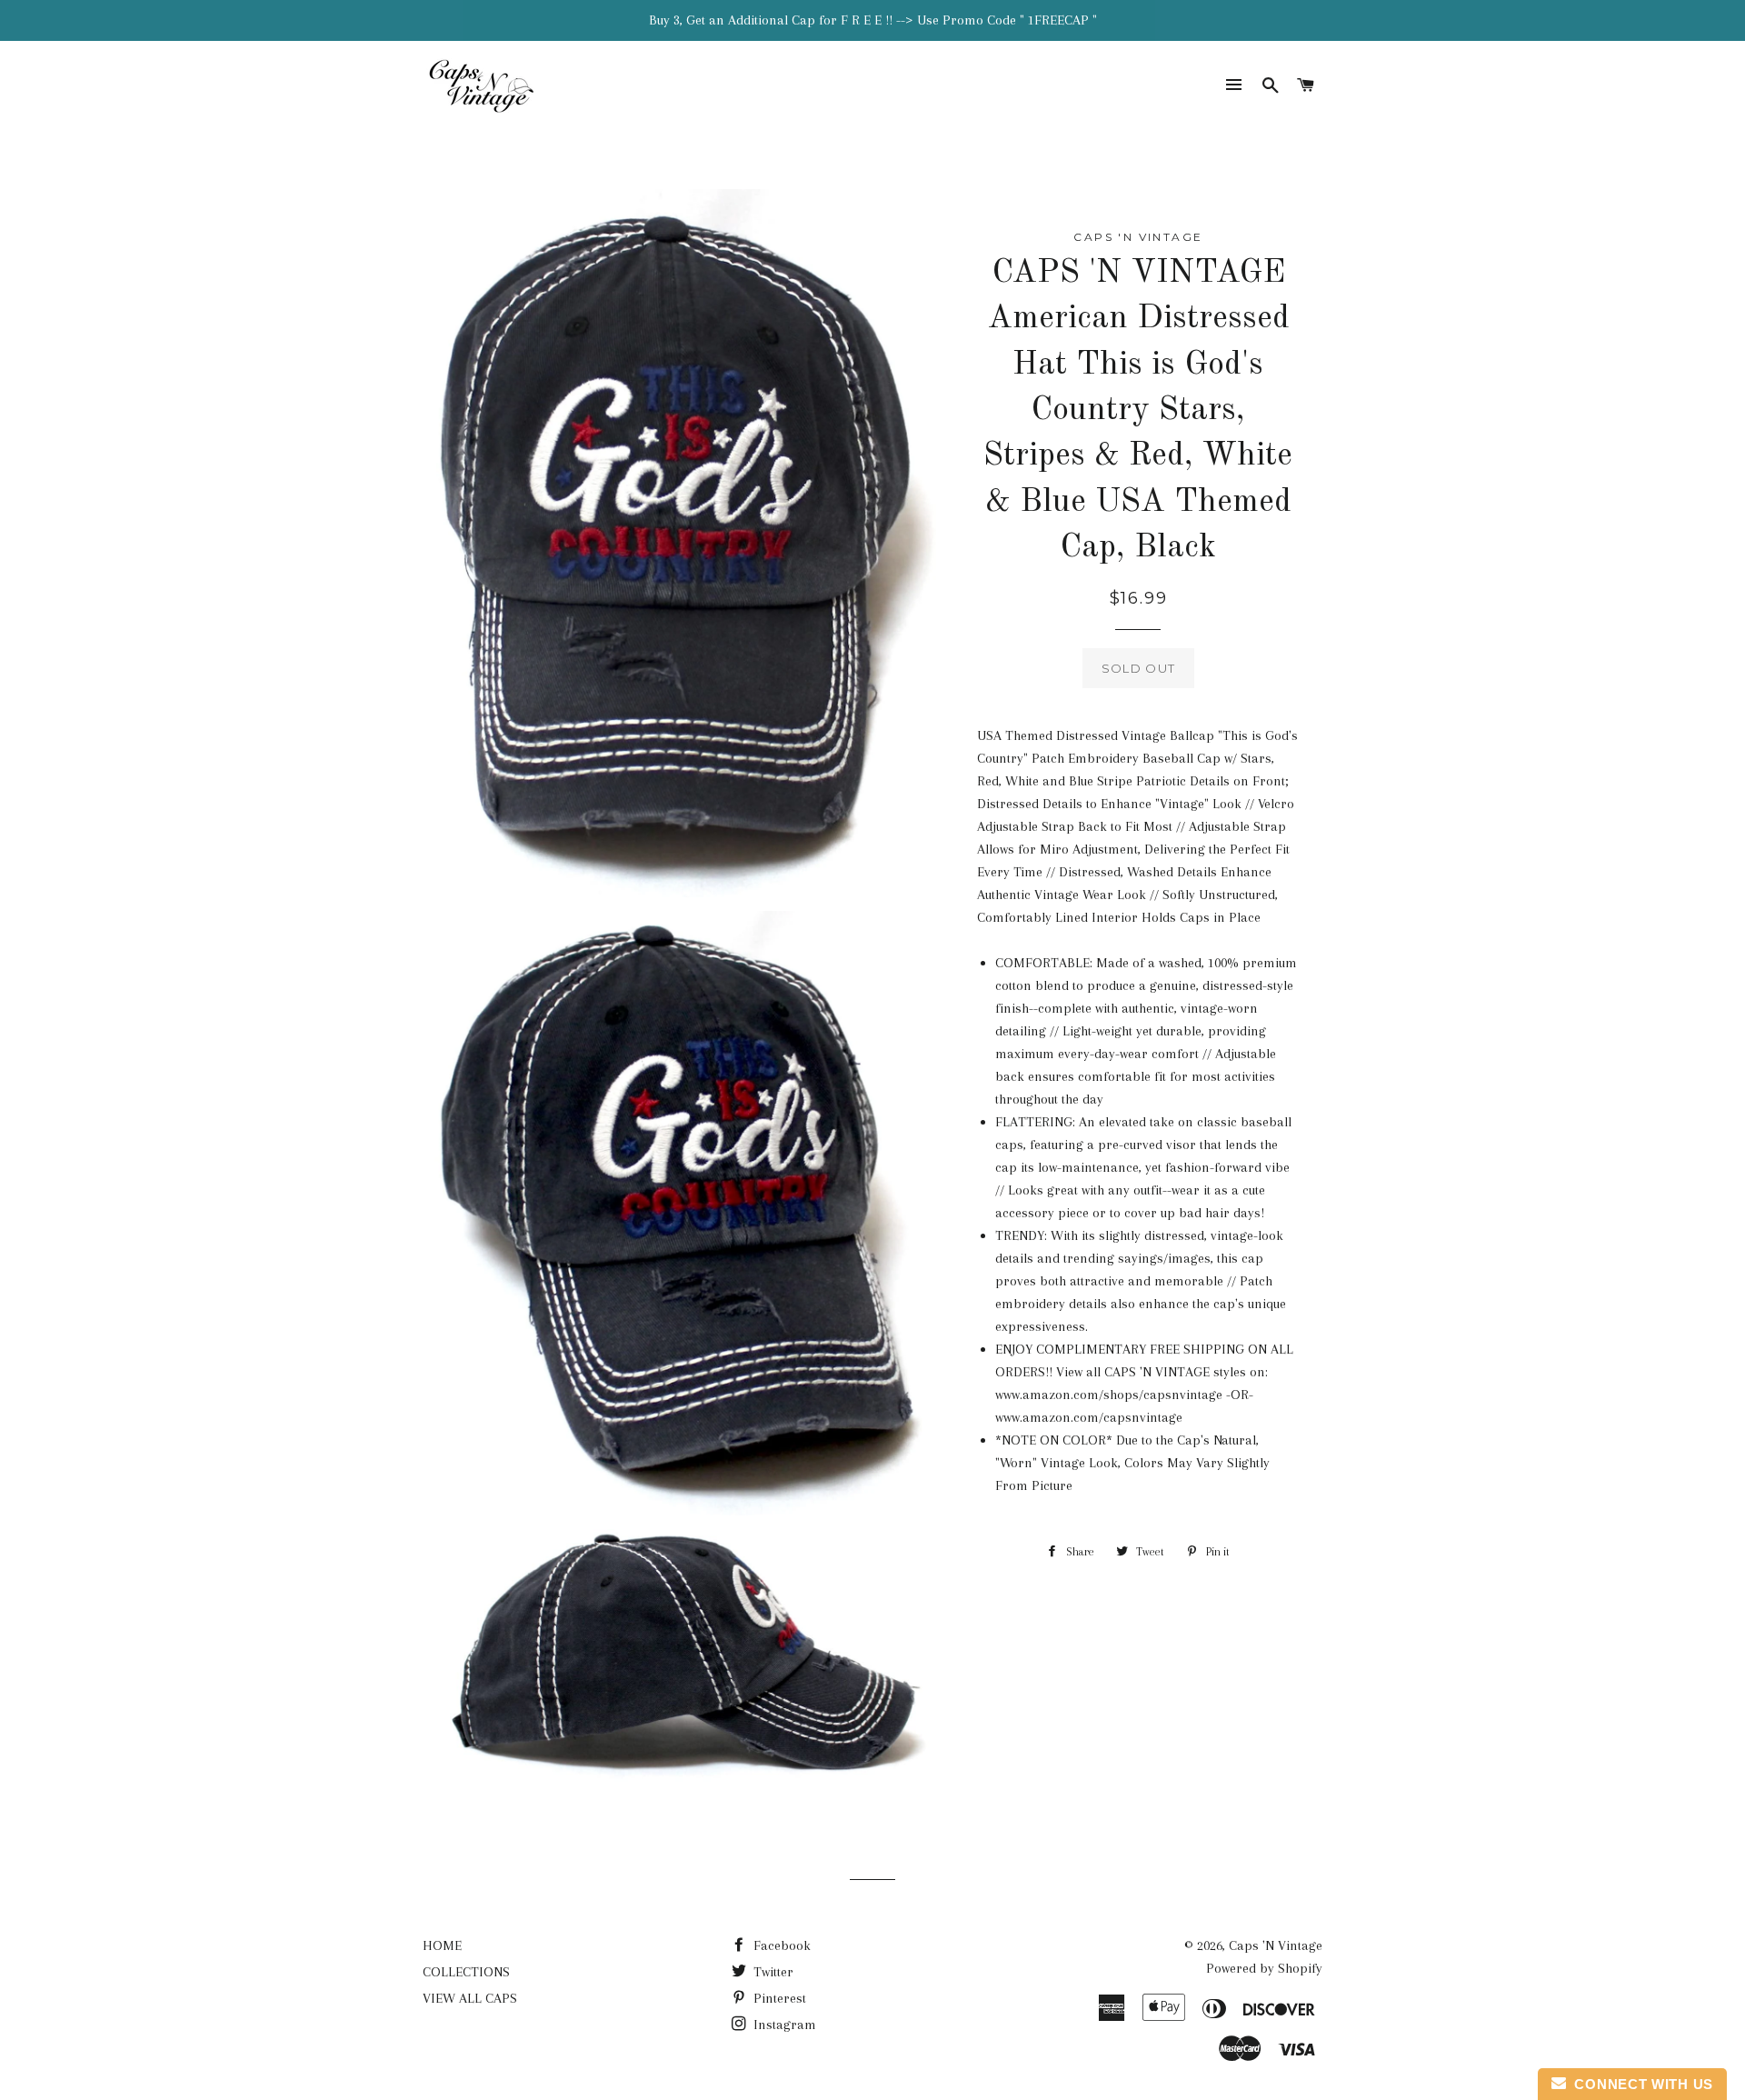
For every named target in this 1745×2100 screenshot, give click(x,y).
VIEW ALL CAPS (470, 1998)
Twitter (772, 1972)
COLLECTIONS (466, 1972)
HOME (442, 1945)
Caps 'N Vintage (1276, 1945)
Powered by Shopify (1264, 1968)
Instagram (783, 2025)
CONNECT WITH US (1640, 2084)
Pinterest (778, 1998)
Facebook (780, 1945)
